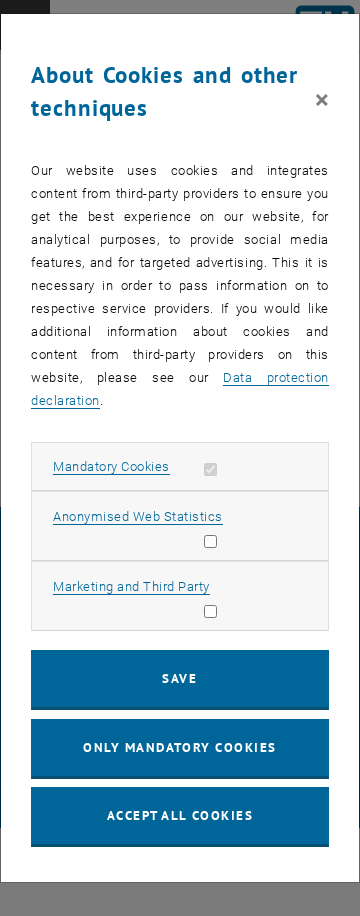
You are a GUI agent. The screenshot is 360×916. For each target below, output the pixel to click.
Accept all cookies (180, 815)
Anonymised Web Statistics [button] (138, 516)
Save (179, 678)
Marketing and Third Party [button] (131, 586)
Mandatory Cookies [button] (111, 466)
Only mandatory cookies (180, 747)
